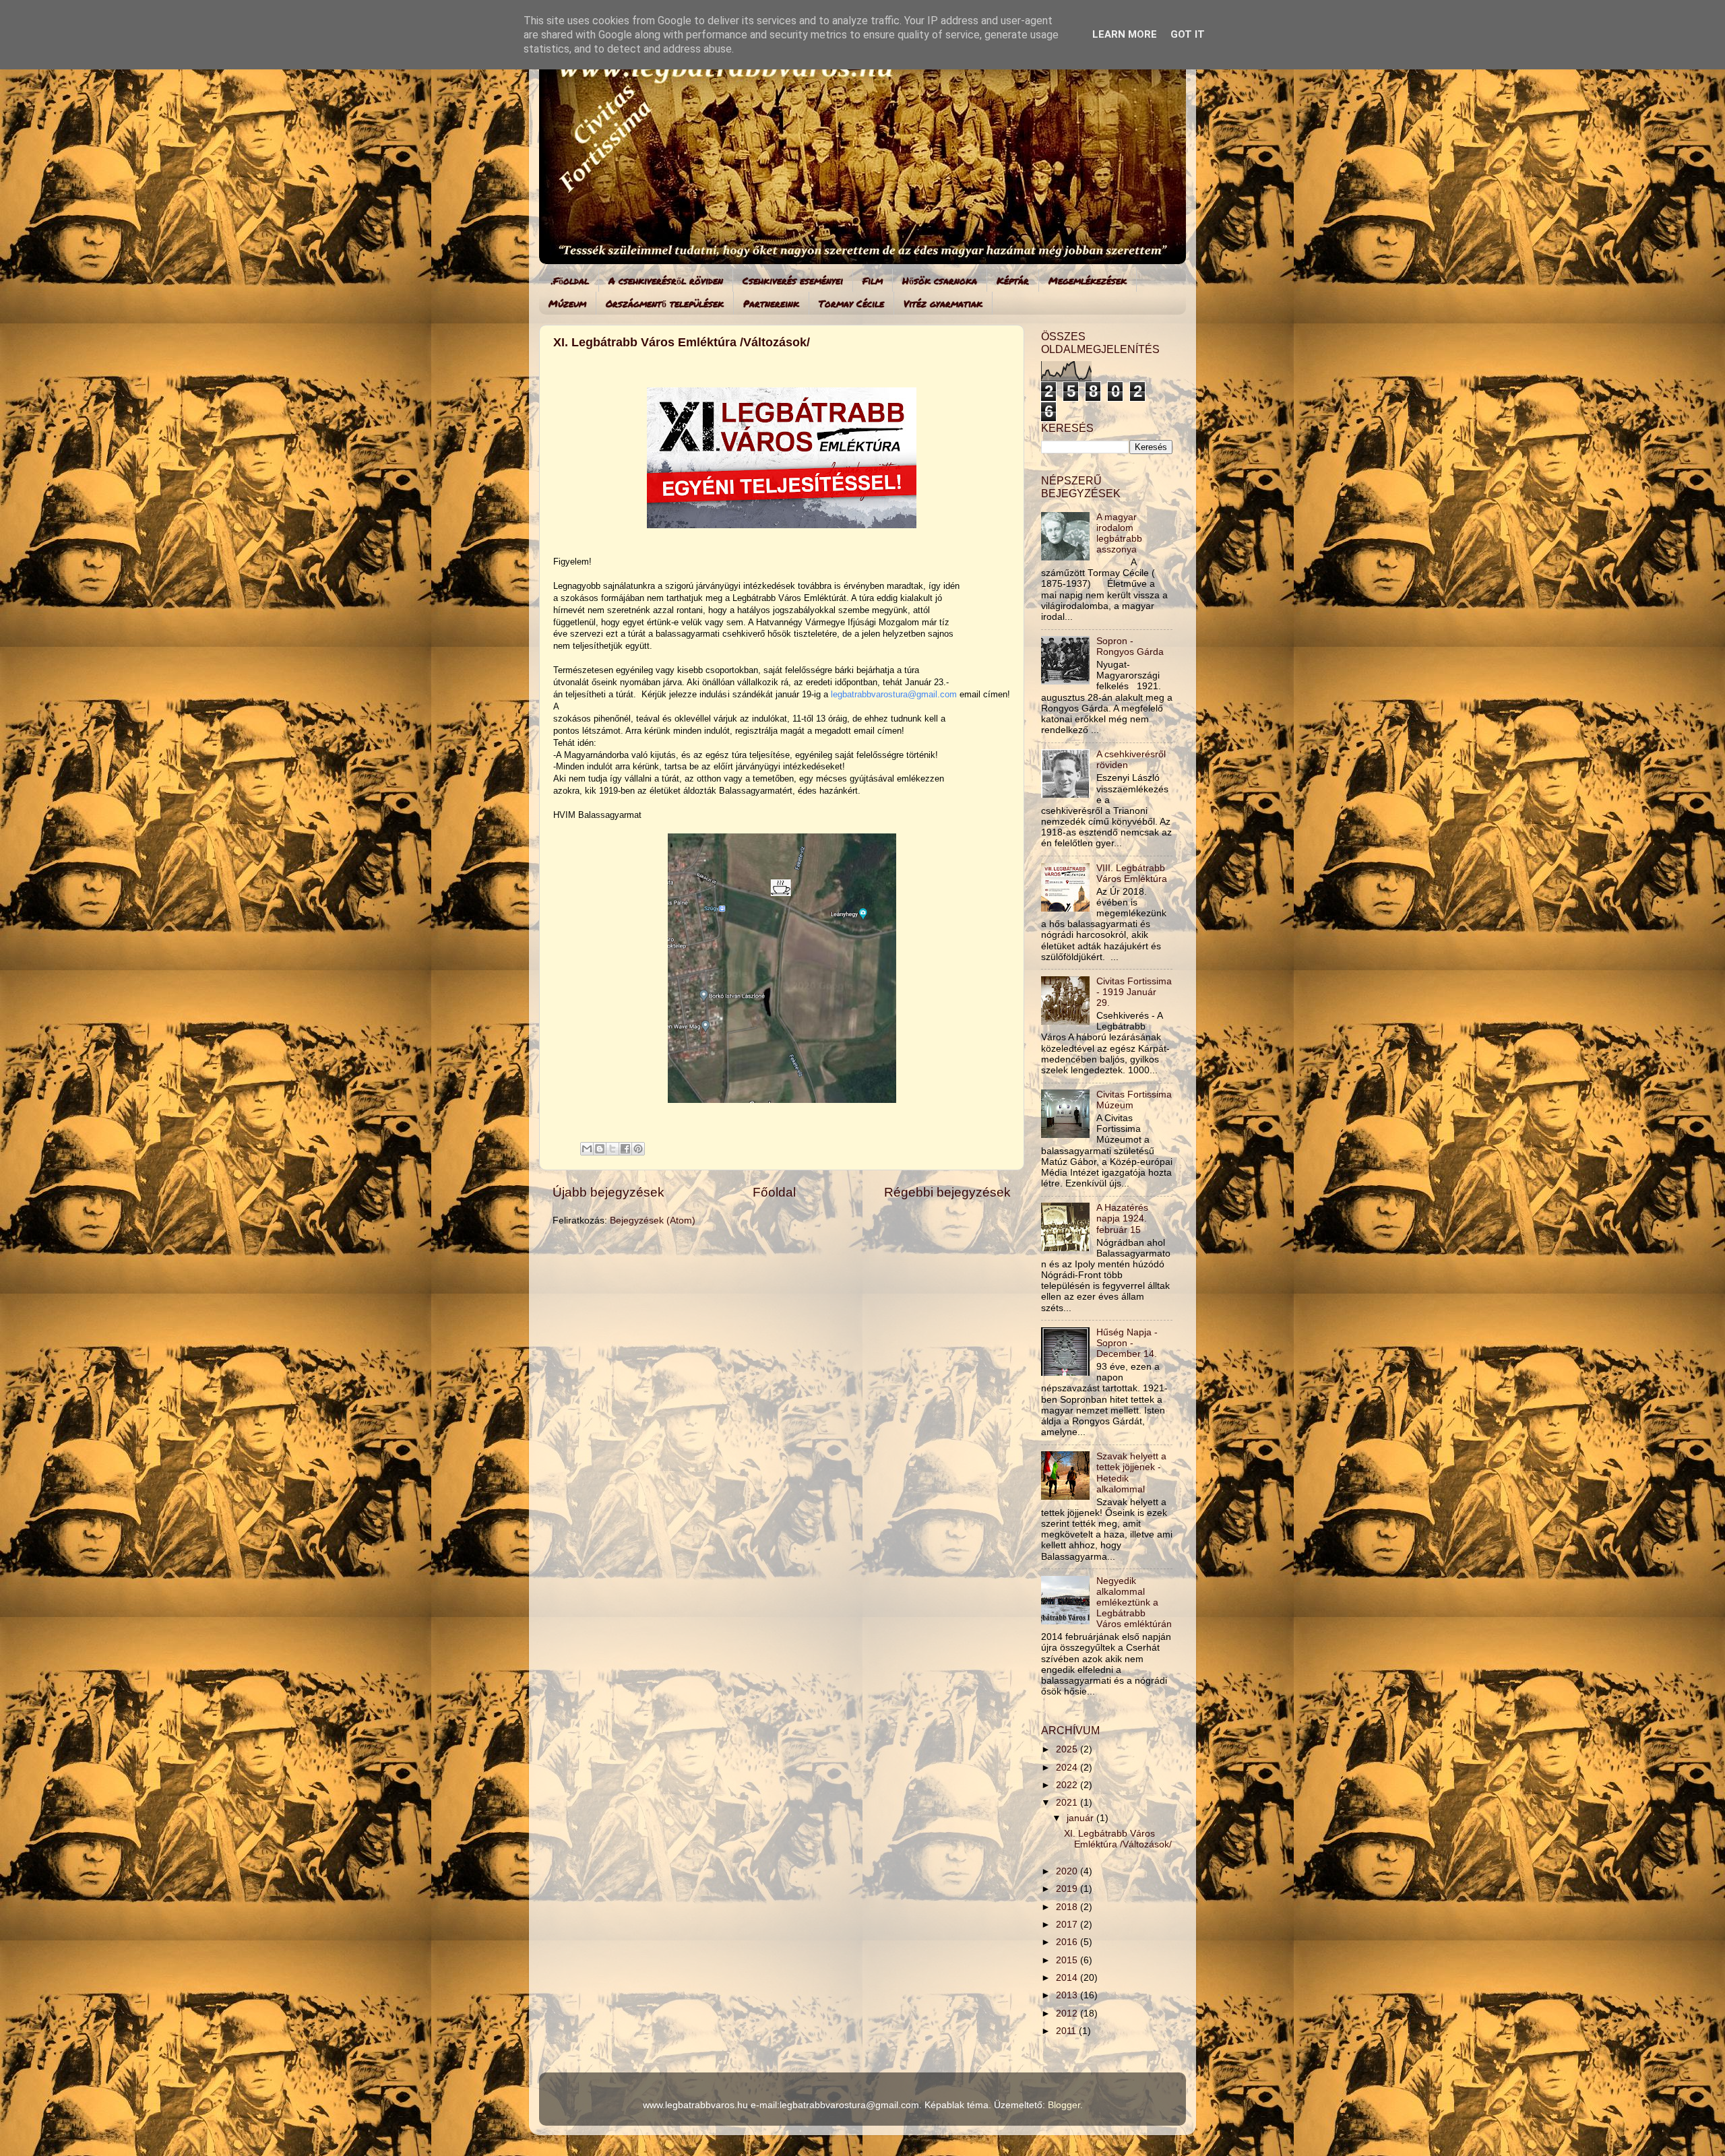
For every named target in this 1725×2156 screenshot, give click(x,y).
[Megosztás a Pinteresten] (638, 1149)
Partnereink (771, 303)
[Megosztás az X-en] (613, 1149)
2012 (1068, 2014)
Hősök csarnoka (940, 280)
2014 (1068, 1978)
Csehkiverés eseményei (793, 280)
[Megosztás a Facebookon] (625, 1149)
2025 (1068, 1749)
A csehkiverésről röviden (666, 280)
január (1081, 1818)
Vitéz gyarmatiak (943, 303)
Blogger (1064, 2105)
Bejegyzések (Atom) (653, 1220)
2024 (1068, 1768)
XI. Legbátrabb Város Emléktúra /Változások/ (682, 342)
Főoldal (774, 1192)
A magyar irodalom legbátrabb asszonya (1119, 534)
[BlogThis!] (600, 1149)
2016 (1068, 1942)
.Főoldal (570, 280)
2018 (1068, 1907)
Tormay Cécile (851, 303)
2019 (1068, 1889)
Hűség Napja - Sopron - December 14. (1127, 1343)
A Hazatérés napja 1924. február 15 (1122, 1218)
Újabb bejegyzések (608, 1192)
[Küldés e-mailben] (587, 1149)
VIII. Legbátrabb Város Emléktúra (1132, 874)
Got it (1188, 34)
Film (873, 280)
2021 (1068, 1803)
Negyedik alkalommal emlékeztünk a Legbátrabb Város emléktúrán (1134, 1603)
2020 (1068, 1871)
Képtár (1013, 280)
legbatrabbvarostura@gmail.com (894, 694)
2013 (1068, 1995)
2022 (1068, 1785)
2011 (1067, 2031)
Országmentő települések (665, 303)
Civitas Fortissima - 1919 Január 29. (1134, 992)
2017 (1068, 1925)
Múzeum (567, 303)
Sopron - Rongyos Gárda (1130, 646)
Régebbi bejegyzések (947, 1192)
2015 (1068, 1960)
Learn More (1125, 34)
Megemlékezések (1088, 280)
